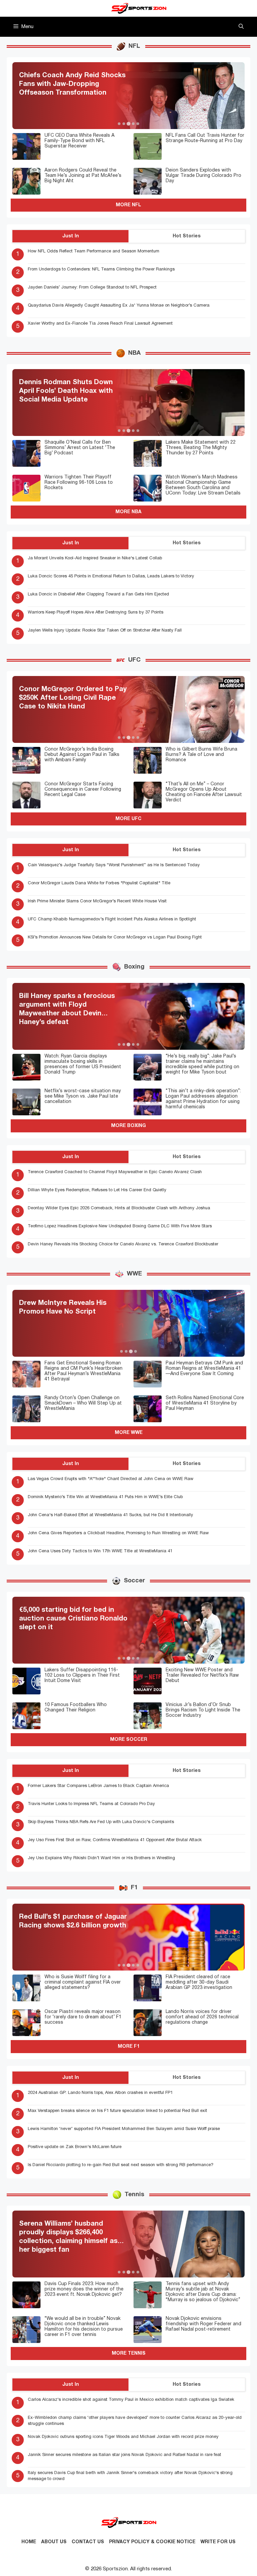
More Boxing (128, 1126)
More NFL (128, 205)
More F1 (129, 2047)
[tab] (119, 124)
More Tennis (129, 2354)
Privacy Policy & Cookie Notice (152, 2542)
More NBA (128, 512)
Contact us (88, 2542)
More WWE (129, 1433)
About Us (54, 2542)
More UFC (128, 819)
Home (29, 2542)
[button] (241, 27)
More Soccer (129, 1740)
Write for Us (218, 2542)
